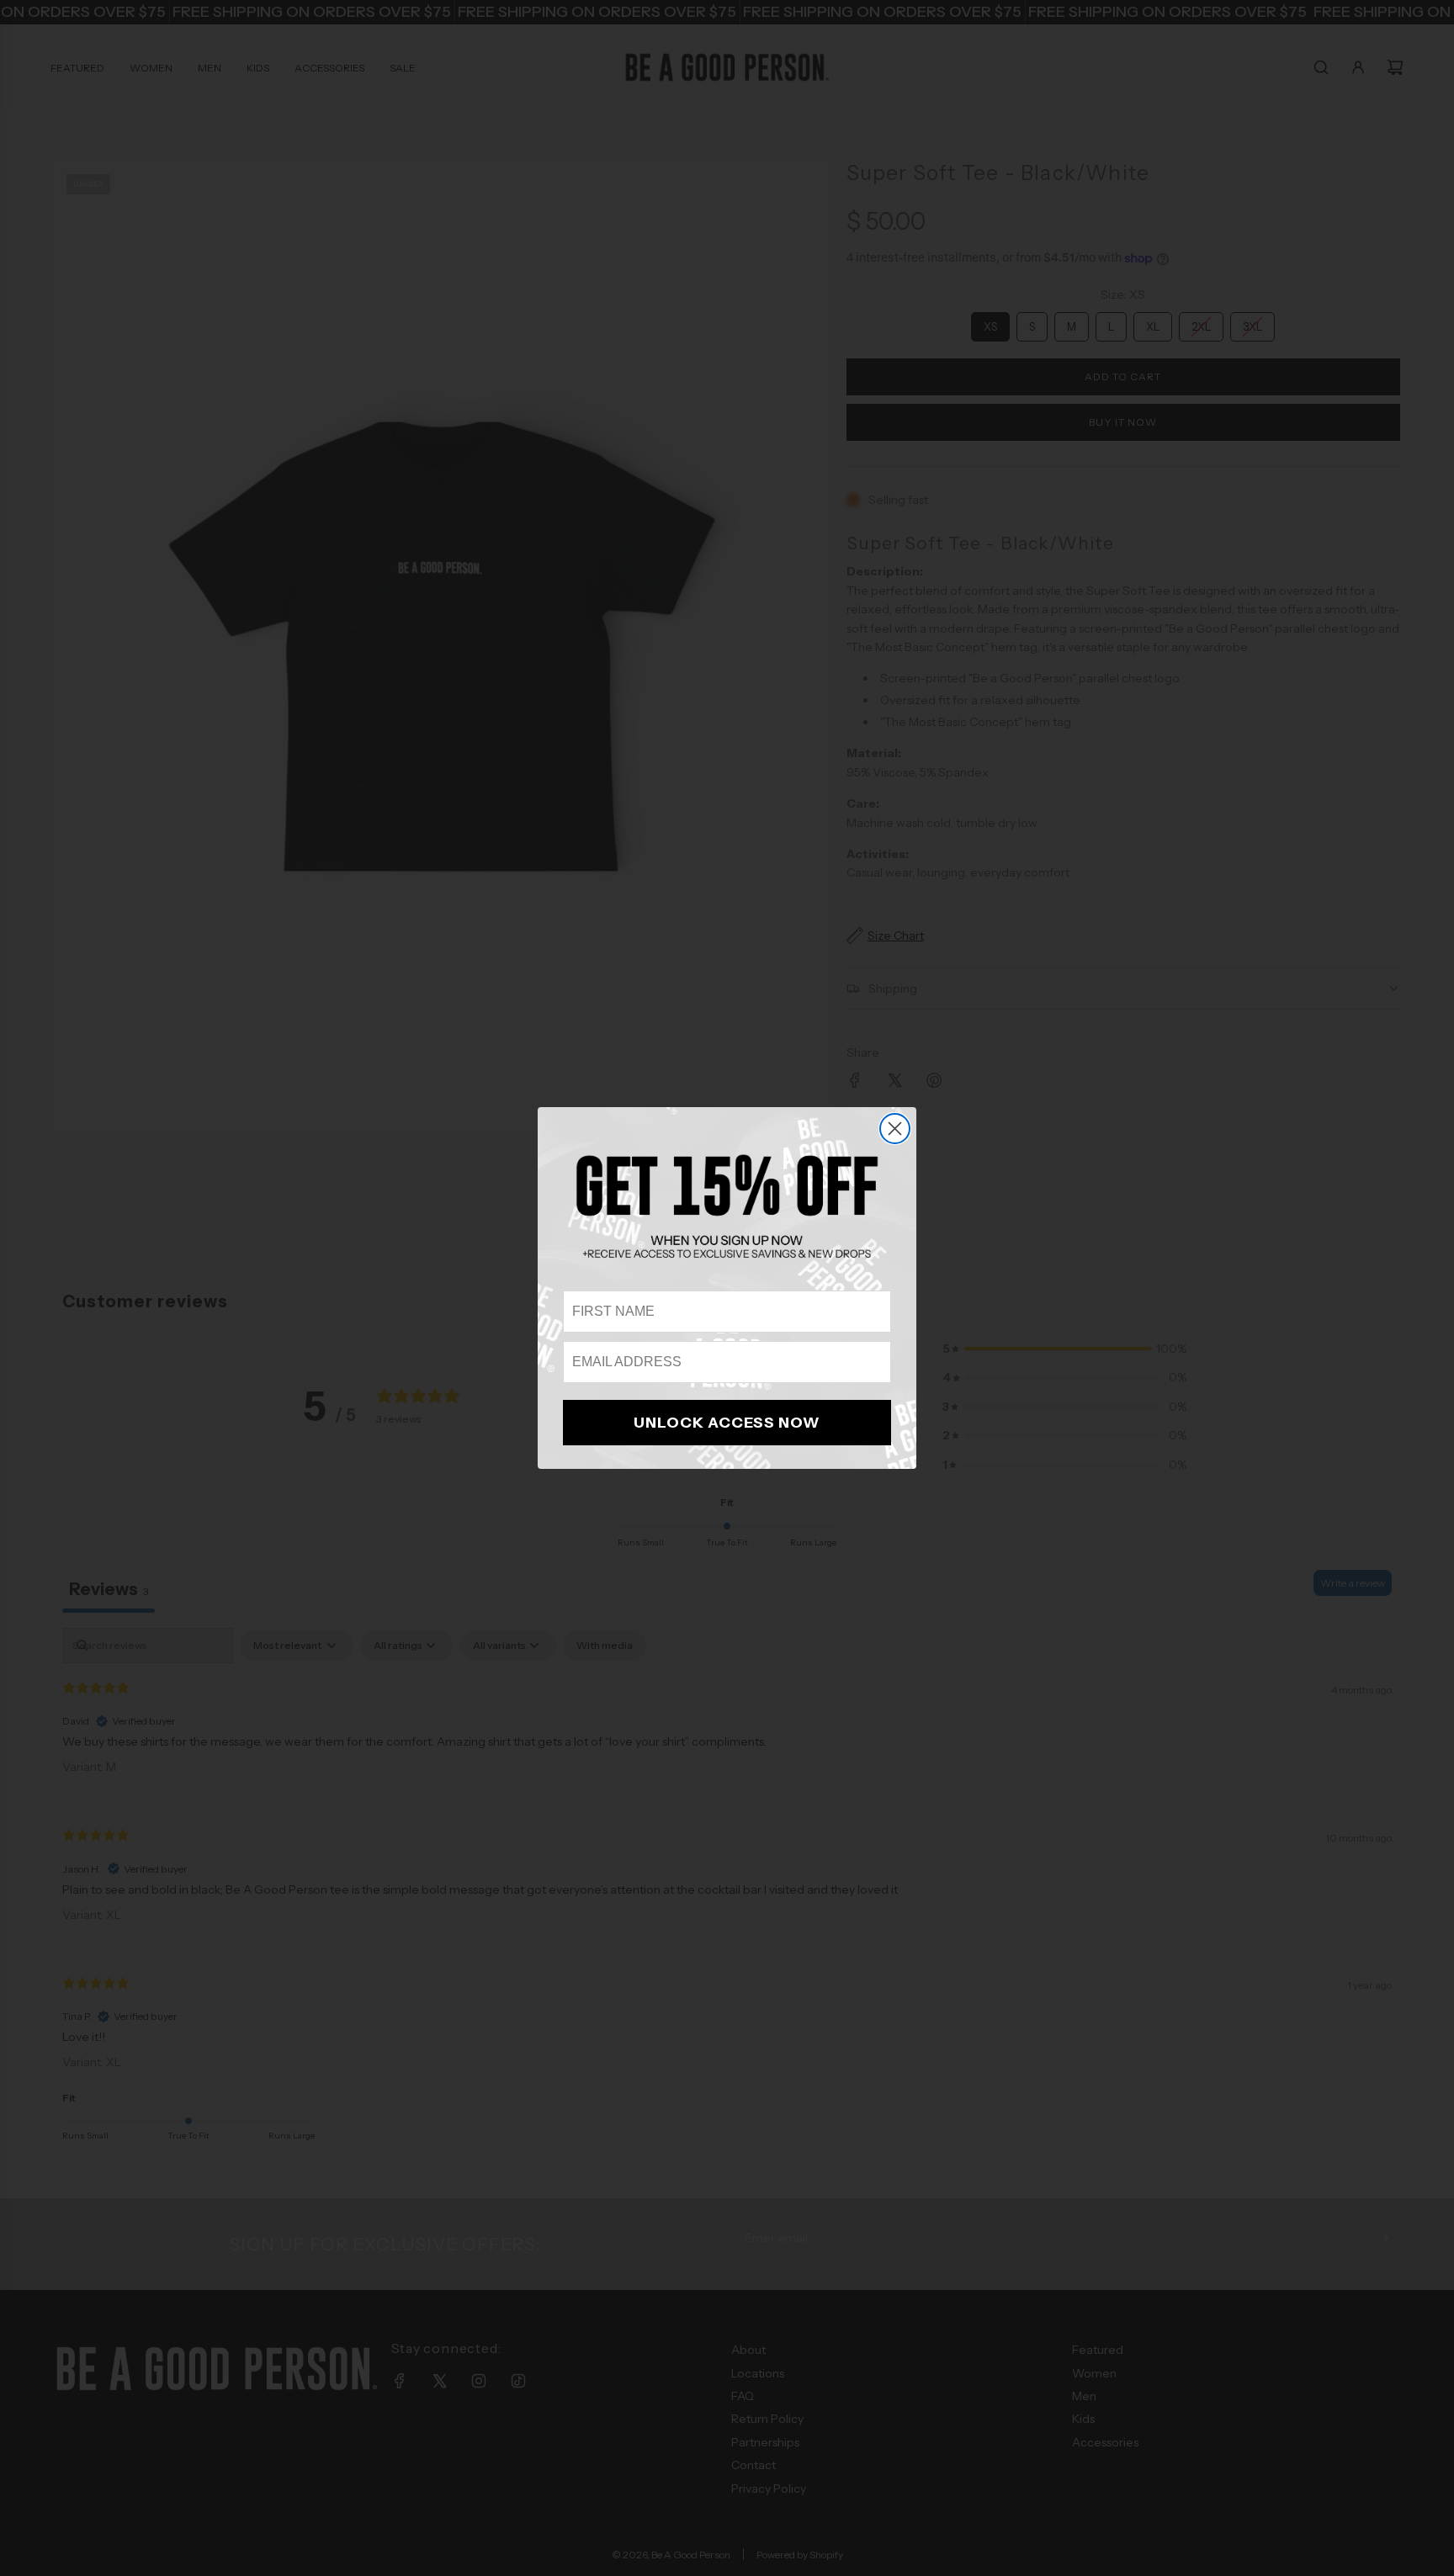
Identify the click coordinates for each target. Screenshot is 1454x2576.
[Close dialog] (895, 1129)
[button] (727, 1206)
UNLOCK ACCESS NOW (727, 1423)
